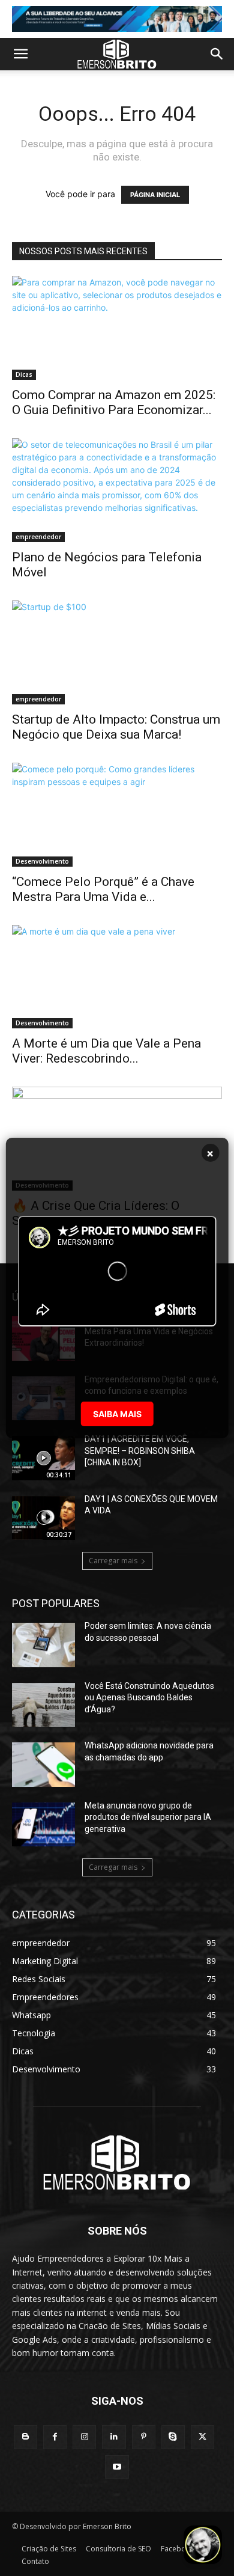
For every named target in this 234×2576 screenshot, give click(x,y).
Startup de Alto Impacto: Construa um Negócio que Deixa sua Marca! (116, 727)
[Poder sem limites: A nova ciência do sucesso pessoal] (43, 1645)
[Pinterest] (144, 2437)
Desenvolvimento (42, 861)
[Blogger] (25, 2437)
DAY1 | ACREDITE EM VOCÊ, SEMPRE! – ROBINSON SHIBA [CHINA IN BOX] (140, 1451)
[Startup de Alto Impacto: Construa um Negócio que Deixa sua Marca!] (117, 652)
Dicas (24, 374)
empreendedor (38, 537)
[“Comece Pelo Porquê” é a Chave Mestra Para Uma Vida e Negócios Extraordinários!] (117, 815)
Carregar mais (113, 1561)
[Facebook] (55, 2437)
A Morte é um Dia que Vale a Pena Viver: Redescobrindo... (106, 1051)
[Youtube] (117, 2467)
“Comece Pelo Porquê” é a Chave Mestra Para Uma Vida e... (103, 889)
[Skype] (173, 2437)
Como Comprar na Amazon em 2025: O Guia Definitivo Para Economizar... (114, 402)
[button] (20, 54)
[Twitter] (202, 2437)
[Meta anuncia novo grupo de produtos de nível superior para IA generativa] (43, 1825)
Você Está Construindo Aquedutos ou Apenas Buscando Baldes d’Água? (149, 1698)
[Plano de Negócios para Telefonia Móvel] (117, 490)
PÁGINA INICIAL (155, 195)
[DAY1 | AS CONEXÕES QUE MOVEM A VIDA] (43, 1518)
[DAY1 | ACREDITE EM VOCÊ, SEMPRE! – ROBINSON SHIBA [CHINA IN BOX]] (43, 1458)
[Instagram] (84, 2437)
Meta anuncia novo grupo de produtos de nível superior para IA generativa (148, 1817)
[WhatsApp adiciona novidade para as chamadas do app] (43, 1765)
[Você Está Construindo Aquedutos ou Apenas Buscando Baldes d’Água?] (43, 1705)
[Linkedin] (114, 2437)
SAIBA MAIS (117, 1414)
